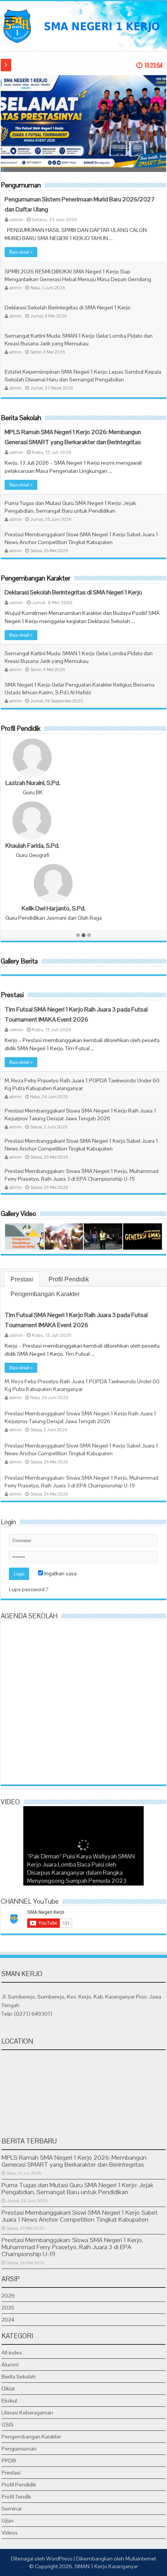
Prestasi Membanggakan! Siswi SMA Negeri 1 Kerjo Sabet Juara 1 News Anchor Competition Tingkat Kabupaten (80, 2216)
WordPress (59, 2559)
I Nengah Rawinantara (34, 846)
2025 (8, 2308)
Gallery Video (18, 1214)
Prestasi (12, 995)
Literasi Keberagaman (27, 2413)
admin (16, 219)
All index (12, 2353)
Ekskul (9, 2401)
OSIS (8, 2425)
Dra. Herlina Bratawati (34, 908)
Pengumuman (21, 185)
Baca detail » (21, 252)
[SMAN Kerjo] (84, 25)
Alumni (10, 2365)
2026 (8, 2296)
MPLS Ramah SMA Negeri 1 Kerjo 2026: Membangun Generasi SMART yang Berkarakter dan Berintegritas (74, 2161)
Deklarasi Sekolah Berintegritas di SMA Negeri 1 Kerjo (68, 307)
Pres (19, 65)
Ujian (8, 2521)
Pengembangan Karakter (36, 578)
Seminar (12, 2509)
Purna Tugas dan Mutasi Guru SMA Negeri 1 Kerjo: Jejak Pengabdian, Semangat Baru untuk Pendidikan (77, 2189)
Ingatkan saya (60, 1573)
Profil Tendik (16, 2497)
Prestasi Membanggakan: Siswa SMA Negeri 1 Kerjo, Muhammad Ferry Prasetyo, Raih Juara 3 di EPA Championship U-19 (72, 2247)
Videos (10, 2533)
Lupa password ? (29, 1589)
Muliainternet (141, 2559)
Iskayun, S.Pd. (26, 783)
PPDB (9, 2461)
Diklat (8, 2389)
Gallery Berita (19, 961)
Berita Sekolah (21, 418)
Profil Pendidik (21, 728)
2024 (8, 2320)
